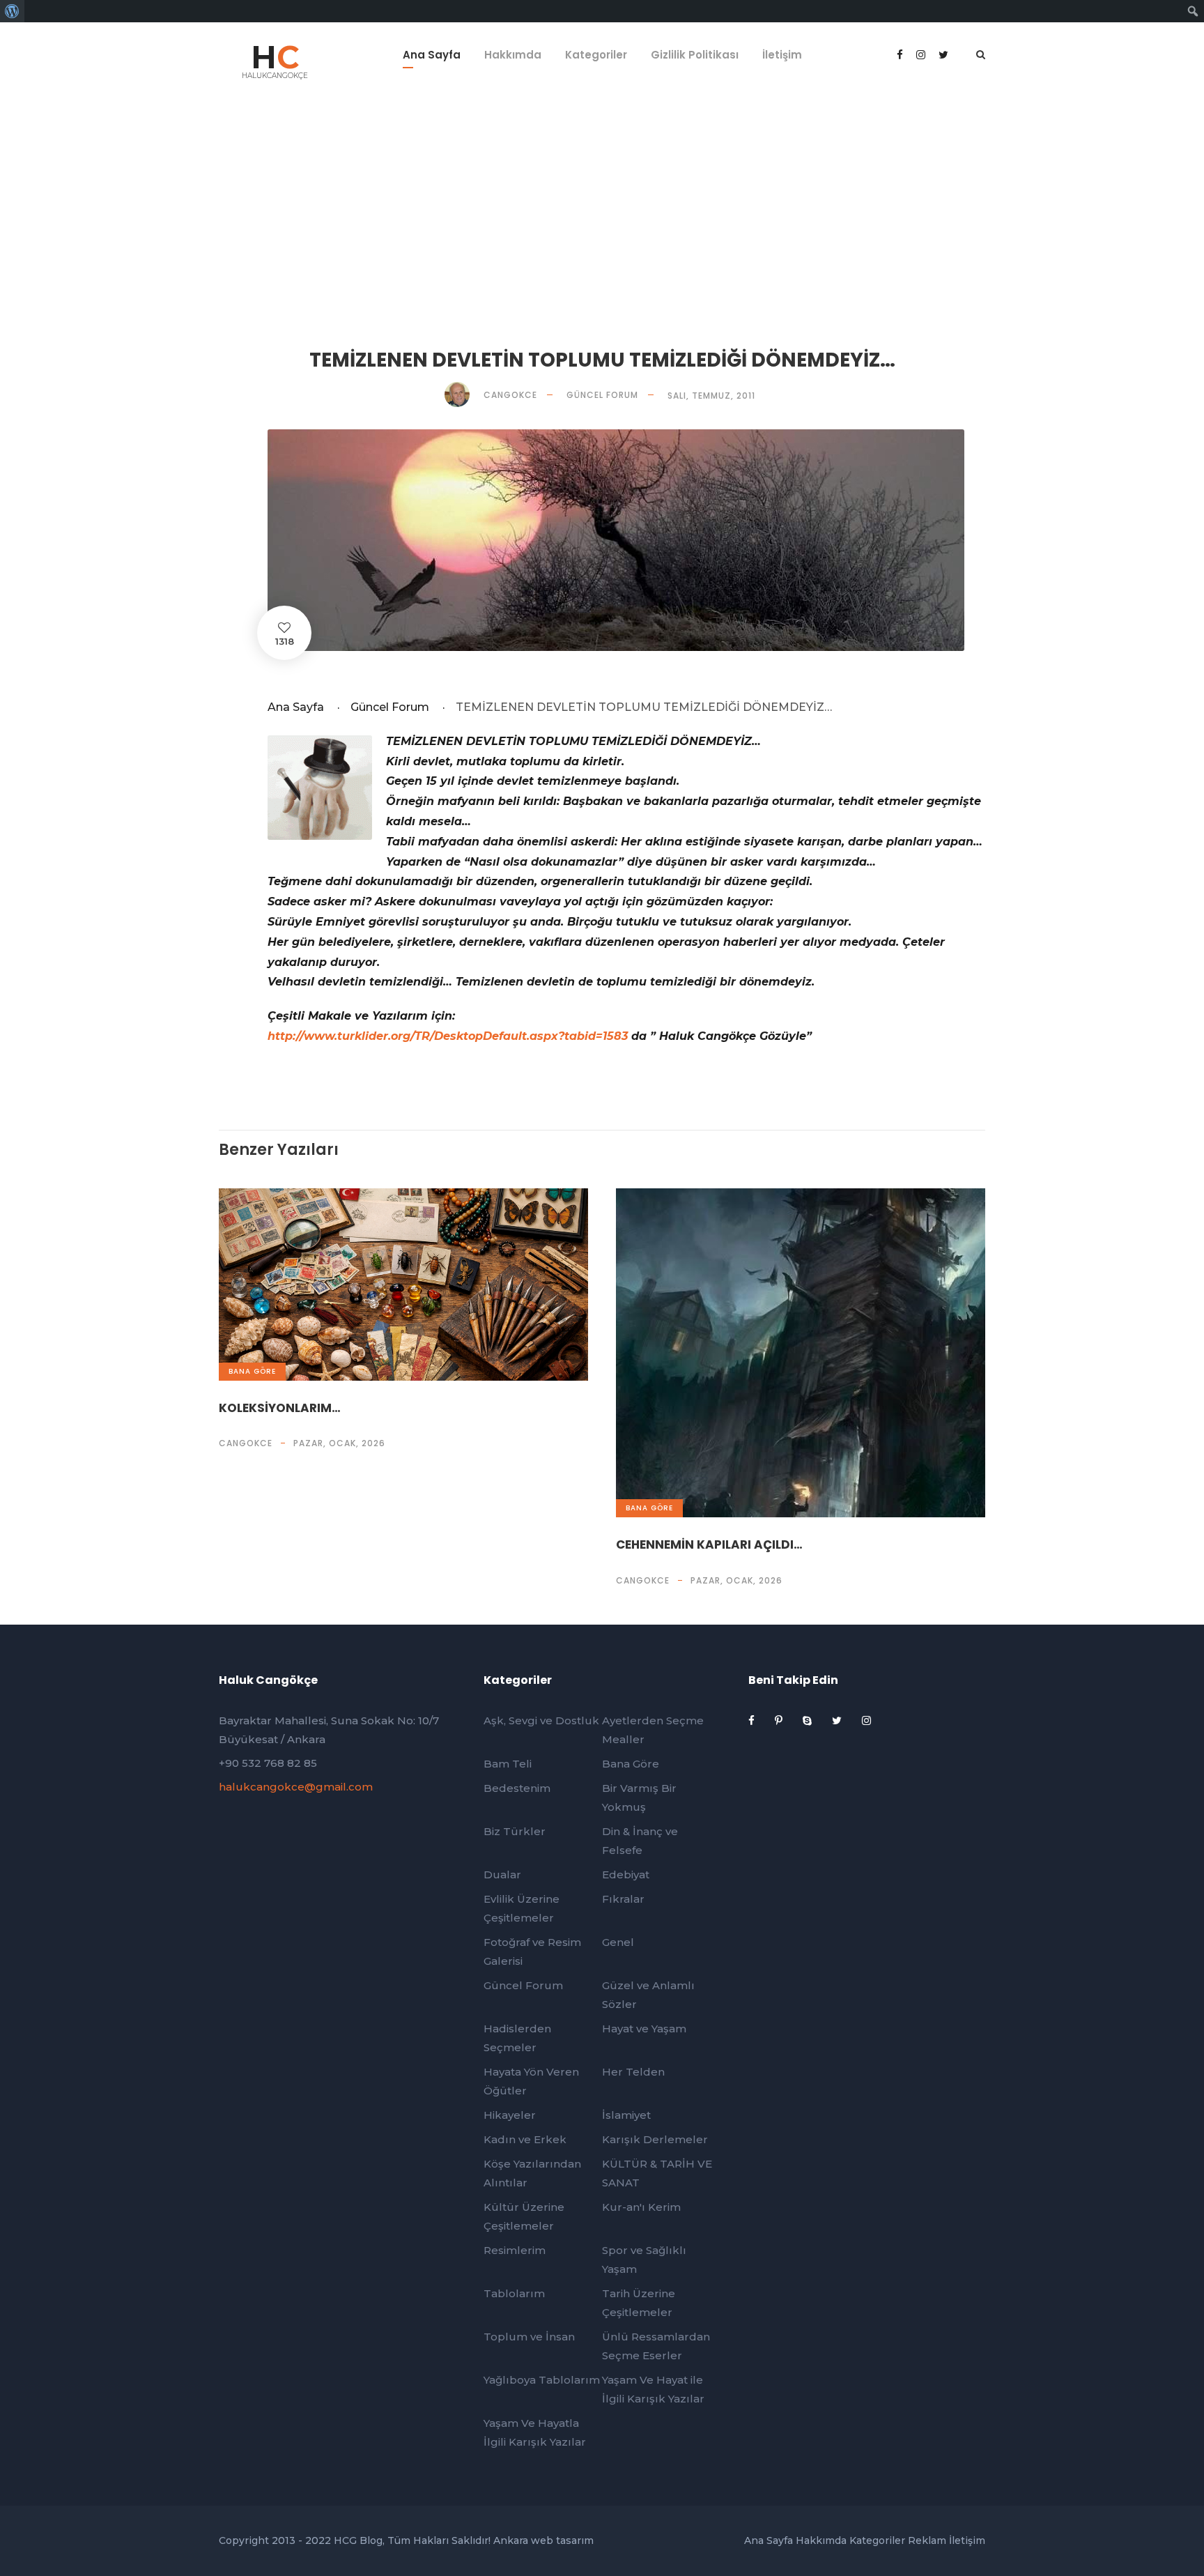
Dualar (502, 1875)
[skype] (809, 1720)
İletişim (782, 55)
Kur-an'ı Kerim (641, 2207)
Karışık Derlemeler (655, 2139)
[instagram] (866, 1720)
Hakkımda (513, 55)
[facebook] (901, 55)
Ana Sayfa (432, 55)
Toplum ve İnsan (529, 2337)
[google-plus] (922, 55)
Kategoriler (596, 55)
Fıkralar (623, 1899)
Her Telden (633, 2072)
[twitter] (838, 1720)
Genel (618, 1942)
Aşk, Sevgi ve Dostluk (541, 1720)
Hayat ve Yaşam (644, 2029)
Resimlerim (515, 2250)
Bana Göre (252, 1371)
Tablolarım (514, 2293)
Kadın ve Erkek (525, 2139)
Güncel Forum (602, 395)
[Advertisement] (602, 202)
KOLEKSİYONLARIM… (280, 1408)
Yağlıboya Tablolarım (542, 2380)
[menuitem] (12, 11)
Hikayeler (510, 2115)
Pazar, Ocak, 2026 (339, 1443)
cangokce (246, 1443)
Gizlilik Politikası (695, 55)
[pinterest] (780, 1720)
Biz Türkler (515, 1831)
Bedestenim (517, 1788)
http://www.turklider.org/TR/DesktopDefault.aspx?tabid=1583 (448, 1036)
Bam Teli (508, 1764)
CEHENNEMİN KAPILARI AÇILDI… (709, 1544)
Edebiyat (626, 1875)
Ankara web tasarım (543, 2540)
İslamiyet (626, 2115)
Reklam (927, 2540)
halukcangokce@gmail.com (296, 1787)
